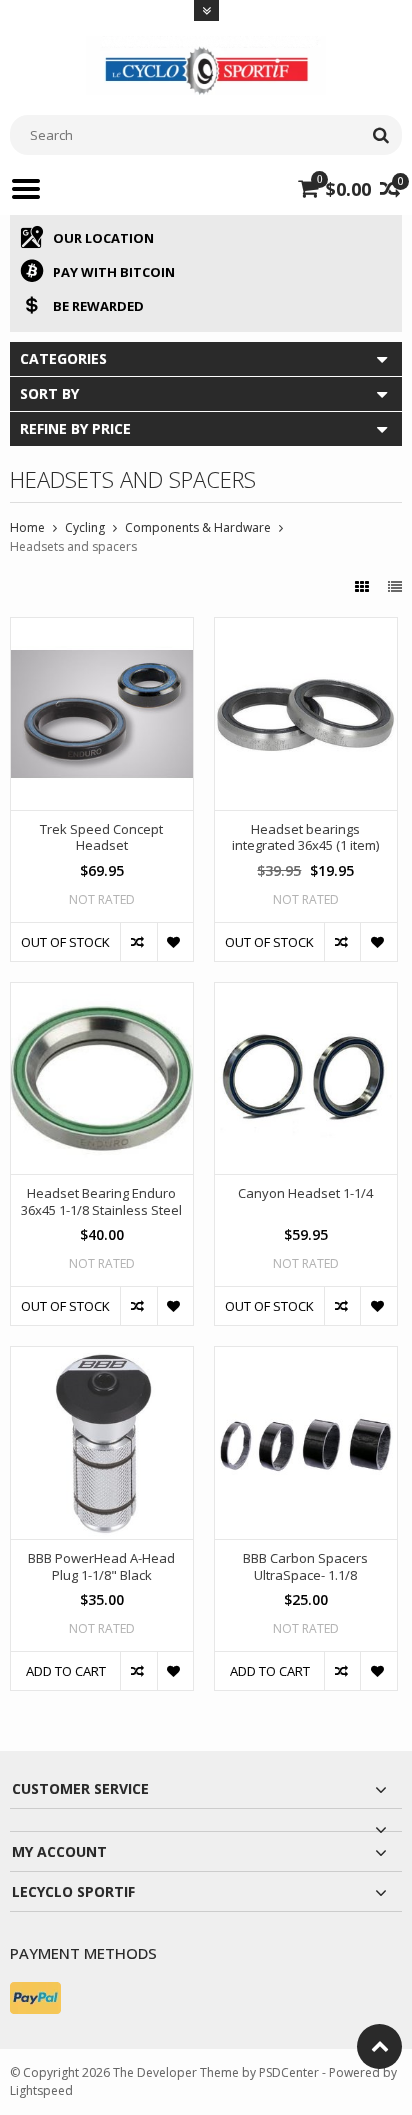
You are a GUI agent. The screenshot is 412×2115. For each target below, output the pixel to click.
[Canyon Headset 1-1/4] (306, 993)
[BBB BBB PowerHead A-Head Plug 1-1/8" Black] (102, 1357)
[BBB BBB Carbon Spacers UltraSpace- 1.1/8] (306, 1357)
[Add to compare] (138, 942)
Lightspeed (41, 2090)
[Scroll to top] (379, 2046)
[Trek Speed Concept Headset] (102, 628)
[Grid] (364, 586)
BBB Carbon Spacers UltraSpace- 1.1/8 (305, 1567)
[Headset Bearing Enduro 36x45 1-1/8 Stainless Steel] (102, 993)
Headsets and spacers (73, 546)
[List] (395, 586)
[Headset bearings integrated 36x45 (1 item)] (306, 628)
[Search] (380, 135)
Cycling (85, 527)
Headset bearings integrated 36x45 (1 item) (305, 838)
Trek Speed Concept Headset (101, 838)
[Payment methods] (35, 1998)
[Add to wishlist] (175, 942)
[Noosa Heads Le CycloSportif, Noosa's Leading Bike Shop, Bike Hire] (206, 63)
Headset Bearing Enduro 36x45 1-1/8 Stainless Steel (101, 1202)
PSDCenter (289, 2072)
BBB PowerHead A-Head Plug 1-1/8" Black (101, 1567)
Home (27, 527)
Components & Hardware (198, 527)
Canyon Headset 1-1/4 (305, 1193)
